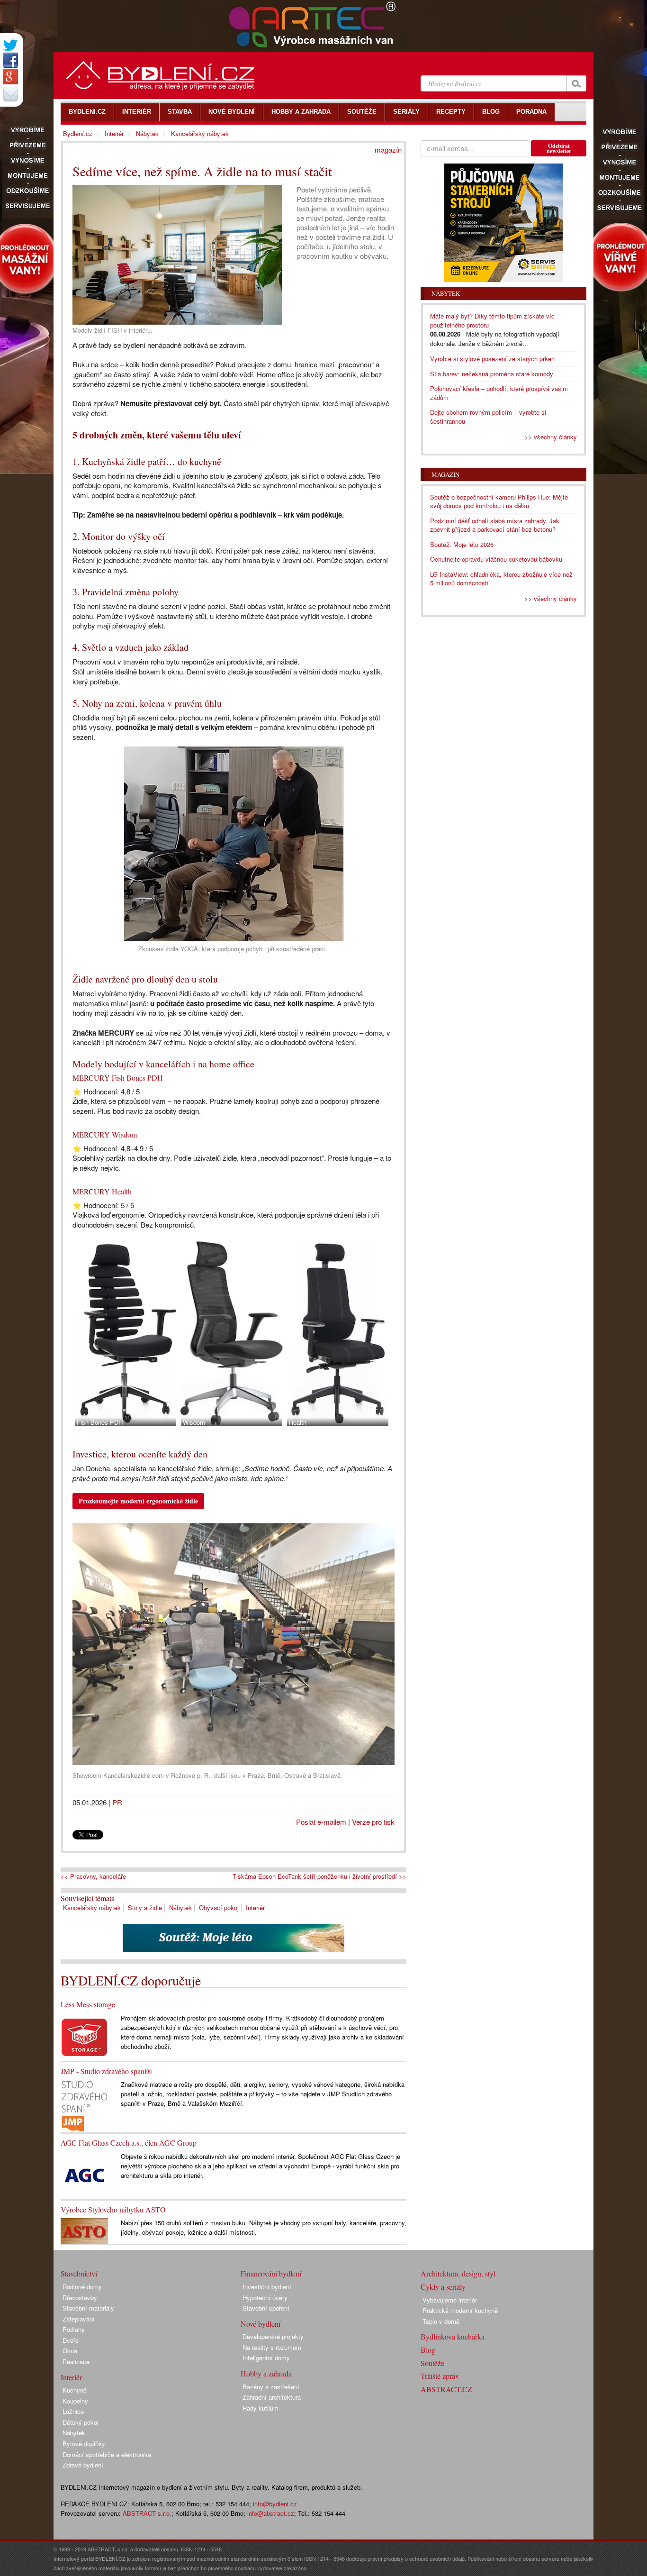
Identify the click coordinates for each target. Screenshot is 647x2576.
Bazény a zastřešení (271, 2387)
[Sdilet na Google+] (10, 77)
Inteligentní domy (266, 2358)
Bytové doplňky (84, 2444)
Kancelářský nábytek (92, 1907)
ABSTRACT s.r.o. (147, 2513)
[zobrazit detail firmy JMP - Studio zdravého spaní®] (84, 2105)
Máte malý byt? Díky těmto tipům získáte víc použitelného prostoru (492, 320)
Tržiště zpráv (440, 2376)
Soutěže (432, 2363)
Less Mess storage (88, 2004)
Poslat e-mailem (321, 1822)
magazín (388, 150)
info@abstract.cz (271, 2513)
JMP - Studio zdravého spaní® (106, 2071)
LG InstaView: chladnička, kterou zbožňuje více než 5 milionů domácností (501, 579)
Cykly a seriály (443, 2287)
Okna (70, 2351)
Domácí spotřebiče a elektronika (107, 2454)
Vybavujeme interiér (450, 2300)
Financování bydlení (271, 2273)
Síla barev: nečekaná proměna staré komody (492, 374)
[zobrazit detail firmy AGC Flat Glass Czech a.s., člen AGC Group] (84, 2174)
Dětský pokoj (81, 2422)
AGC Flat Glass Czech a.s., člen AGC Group (129, 2143)
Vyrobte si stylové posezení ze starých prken (492, 359)
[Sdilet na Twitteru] (10, 45)
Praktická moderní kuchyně (460, 2310)
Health (122, 1191)
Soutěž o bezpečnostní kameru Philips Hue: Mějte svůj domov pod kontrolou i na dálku (499, 501)
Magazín (445, 474)
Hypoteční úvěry (265, 2298)
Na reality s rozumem (272, 2347)
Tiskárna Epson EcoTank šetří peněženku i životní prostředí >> (319, 1876)
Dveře (71, 2340)
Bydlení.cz (78, 133)
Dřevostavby (80, 2298)
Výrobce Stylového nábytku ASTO (113, 2209)
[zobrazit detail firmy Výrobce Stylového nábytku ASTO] (84, 2230)
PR (117, 1802)
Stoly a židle (145, 1907)
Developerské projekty (273, 2336)
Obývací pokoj (219, 1907)
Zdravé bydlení (83, 2465)
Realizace (76, 2362)
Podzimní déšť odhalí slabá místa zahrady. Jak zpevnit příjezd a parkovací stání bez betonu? (495, 525)
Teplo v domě (441, 2321)
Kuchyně (75, 2390)
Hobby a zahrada (266, 2373)
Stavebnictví (79, 2273)
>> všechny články (551, 437)
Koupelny (75, 2401)
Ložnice (73, 2411)
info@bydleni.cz (275, 2504)
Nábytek (180, 1907)
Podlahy (74, 2329)
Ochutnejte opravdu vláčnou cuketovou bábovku (496, 559)
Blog (428, 2350)
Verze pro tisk (373, 1822)
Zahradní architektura (272, 2397)
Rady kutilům (261, 2408)
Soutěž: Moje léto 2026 (462, 544)
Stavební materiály (88, 2308)
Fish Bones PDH (137, 1078)
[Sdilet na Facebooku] (10, 60)
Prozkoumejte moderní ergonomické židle (138, 1501)
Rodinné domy (82, 2287)
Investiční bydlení (267, 2287)
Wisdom (124, 1134)
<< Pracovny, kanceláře (93, 1876)
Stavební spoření (266, 2308)
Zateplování (79, 2319)
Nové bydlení (261, 2324)
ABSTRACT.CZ (446, 2389)
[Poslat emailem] (10, 94)
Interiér (255, 1907)
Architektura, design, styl (458, 2273)
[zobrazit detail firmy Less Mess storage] (84, 2036)
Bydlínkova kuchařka (453, 2336)
